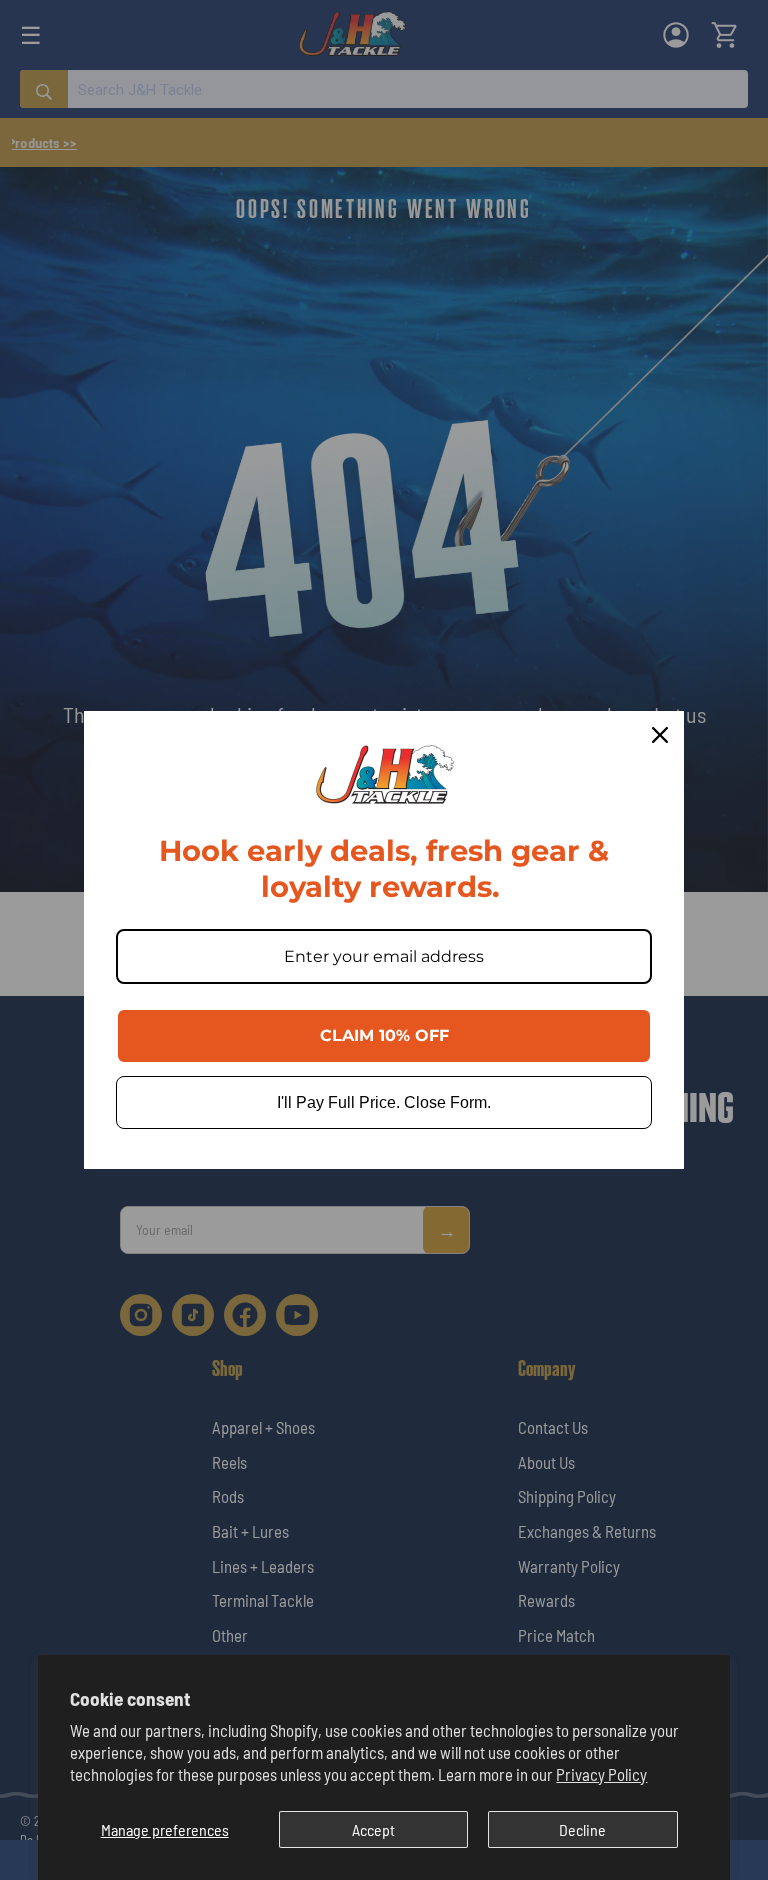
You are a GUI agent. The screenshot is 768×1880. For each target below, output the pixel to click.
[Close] (660, 735)
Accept (373, 1829)
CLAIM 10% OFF (384, 1035)
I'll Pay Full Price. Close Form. (384, 1102)
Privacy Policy (601, 1774)
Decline (582, 1829)
